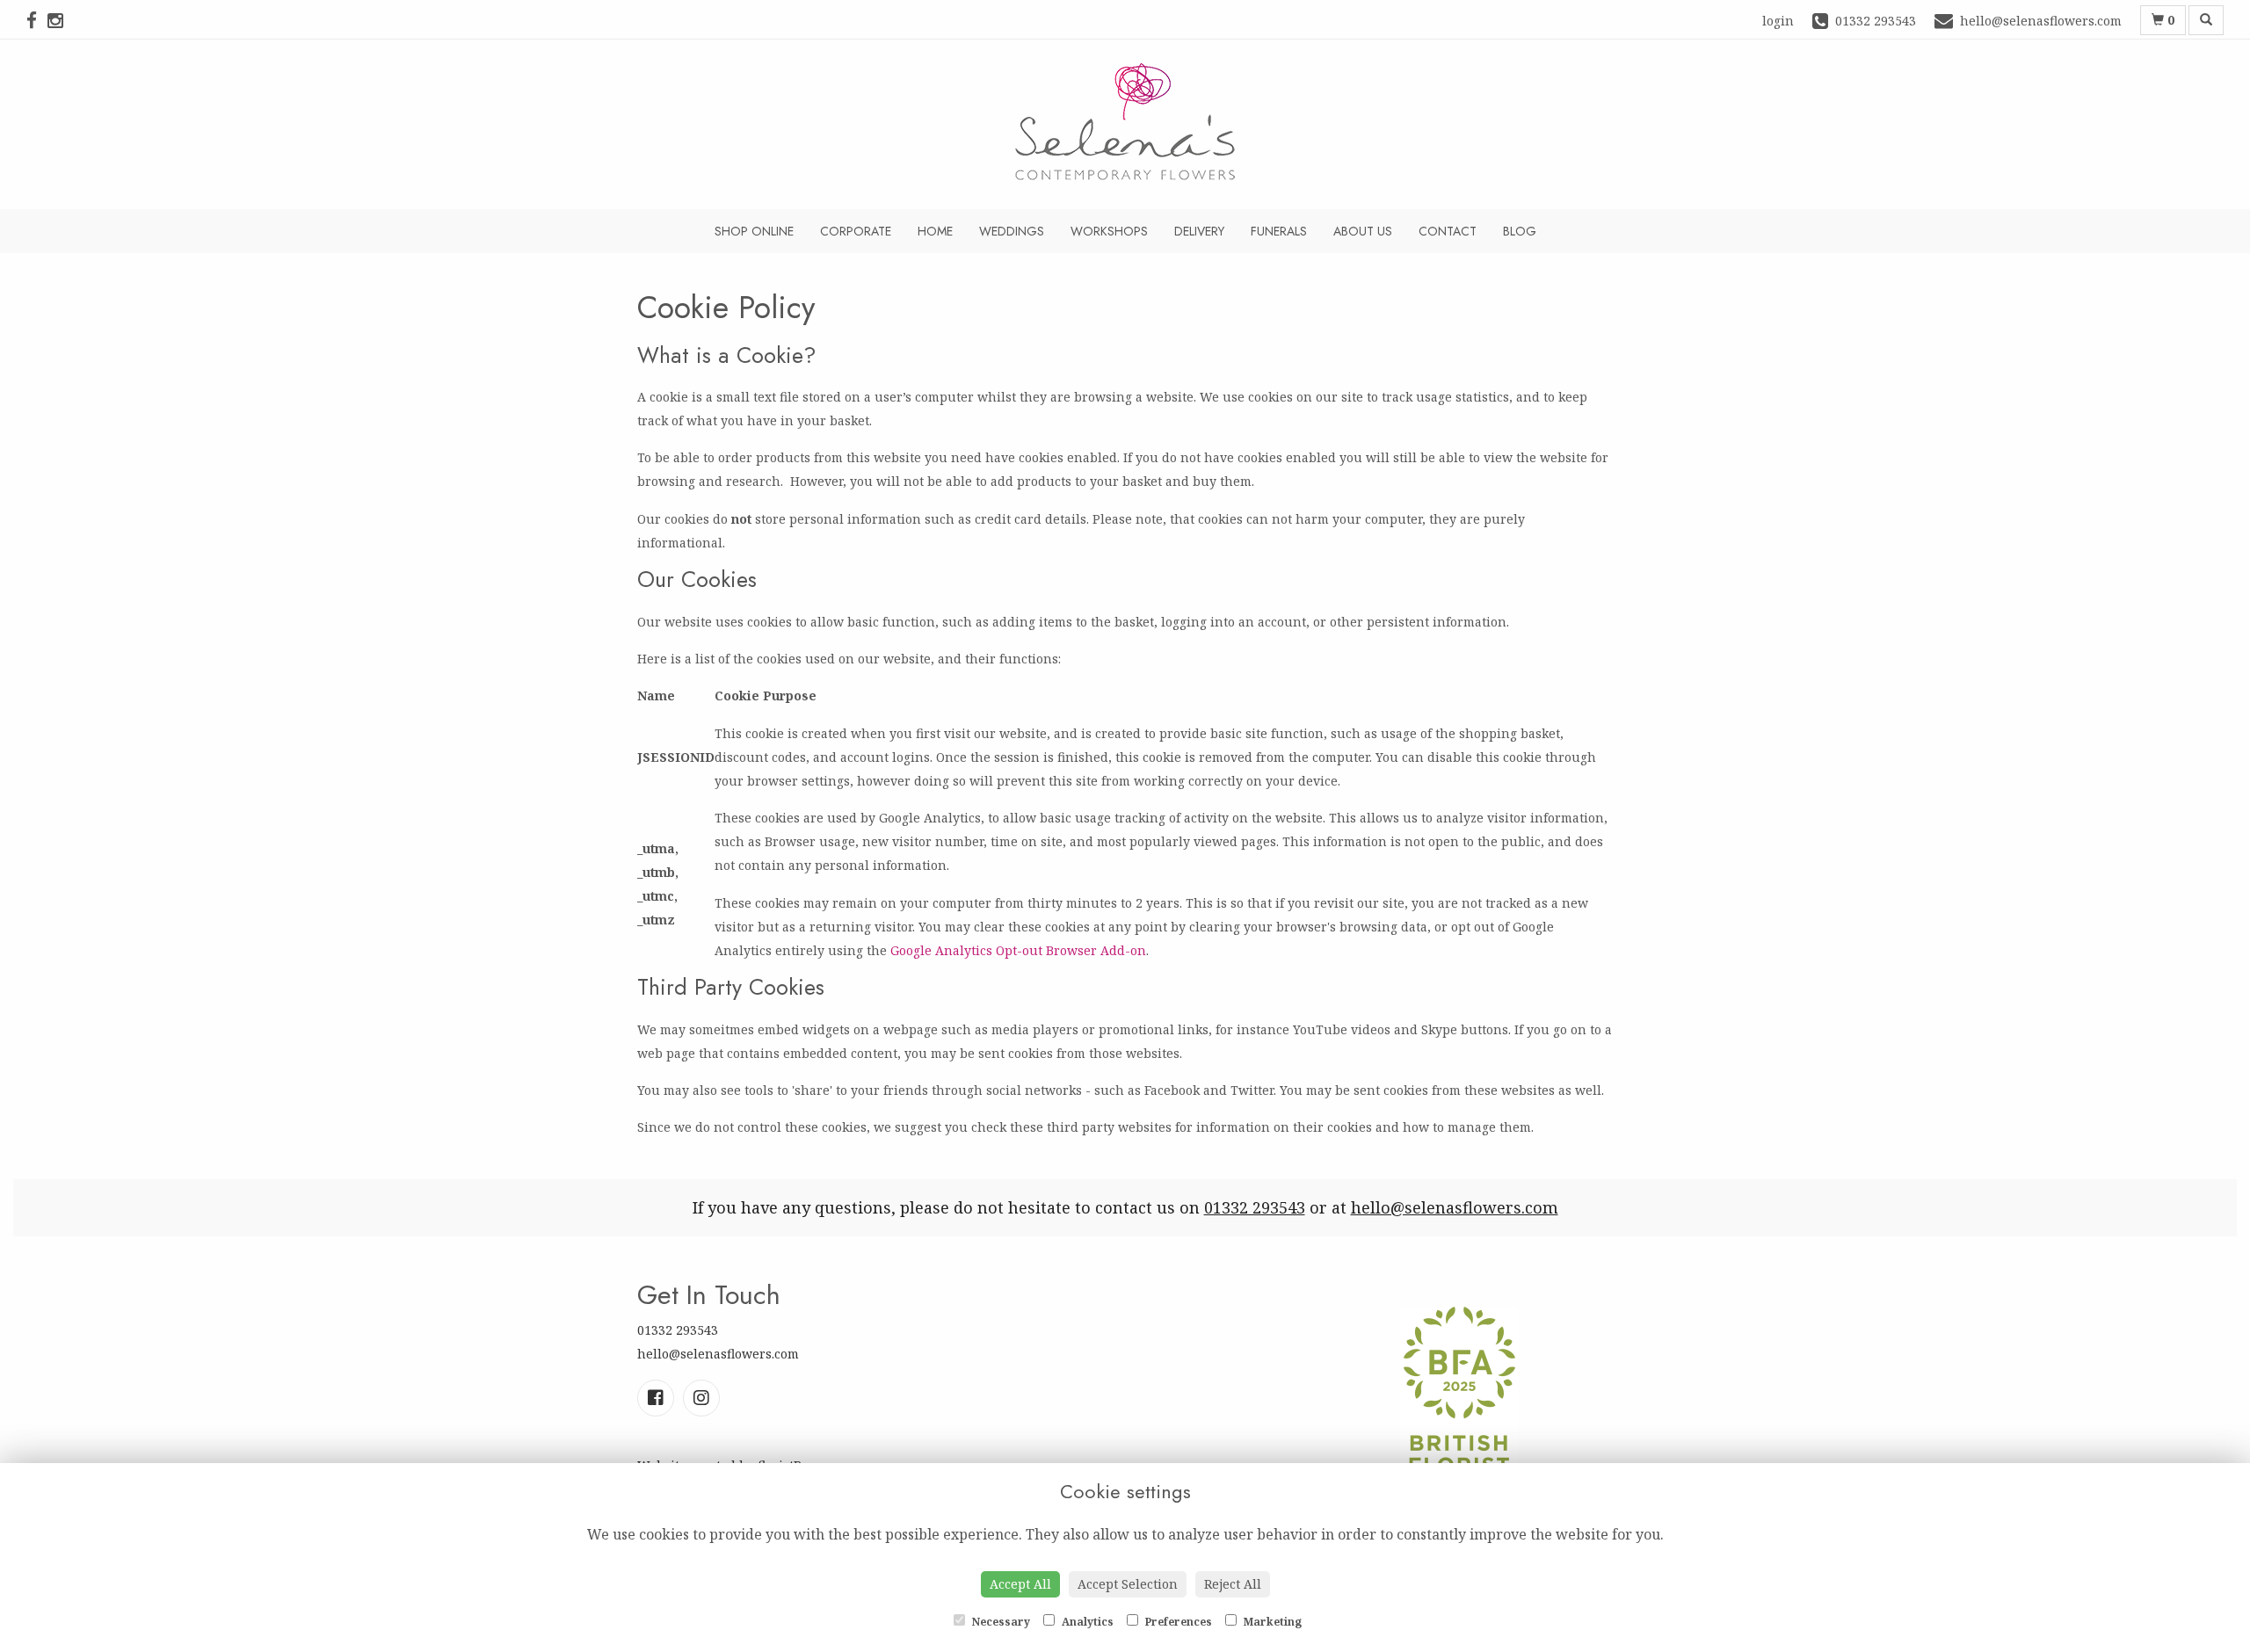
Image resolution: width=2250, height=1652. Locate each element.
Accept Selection (1128, 1584)
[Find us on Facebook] (37, 20)
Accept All (1020, 1584)
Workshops (1109, 231)
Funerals (1279, 231)
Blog (1520, 231)
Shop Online (754, 231)
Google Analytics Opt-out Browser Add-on (1018, 950)
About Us (1363, 231)
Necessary (1000, 1622)
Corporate (856, 231)
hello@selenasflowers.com (1455, 1207)
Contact (1448, 231)
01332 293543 (1255, 1207)
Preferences (1177, 1622)
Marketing (1271, 1622)
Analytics (1086, 1622)
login (1778, 21)
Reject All (1233, 1584)
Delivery (1199, 231)
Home (935, 231)
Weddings (1012, 231)
